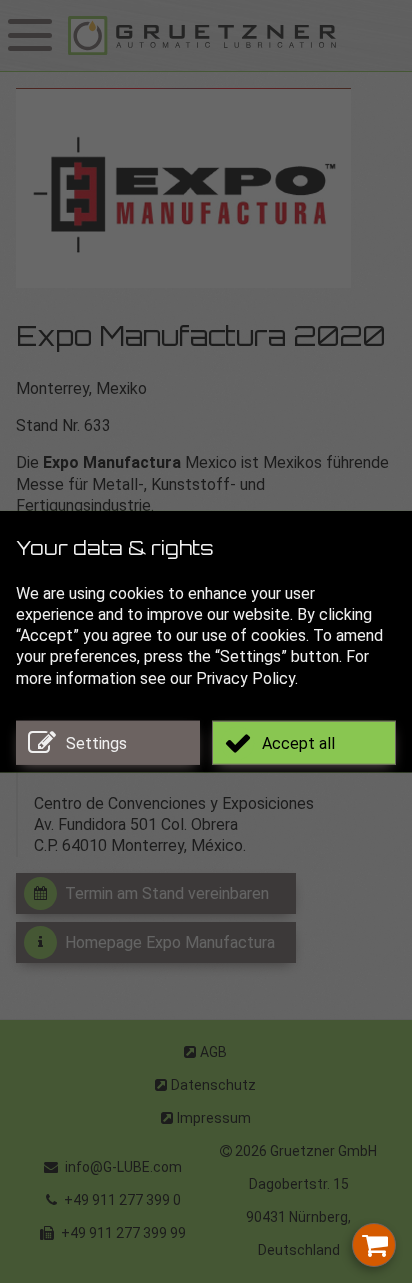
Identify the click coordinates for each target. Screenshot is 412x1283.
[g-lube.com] (236, 35)
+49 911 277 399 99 (122, 1233)
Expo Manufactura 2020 (200, 339)
